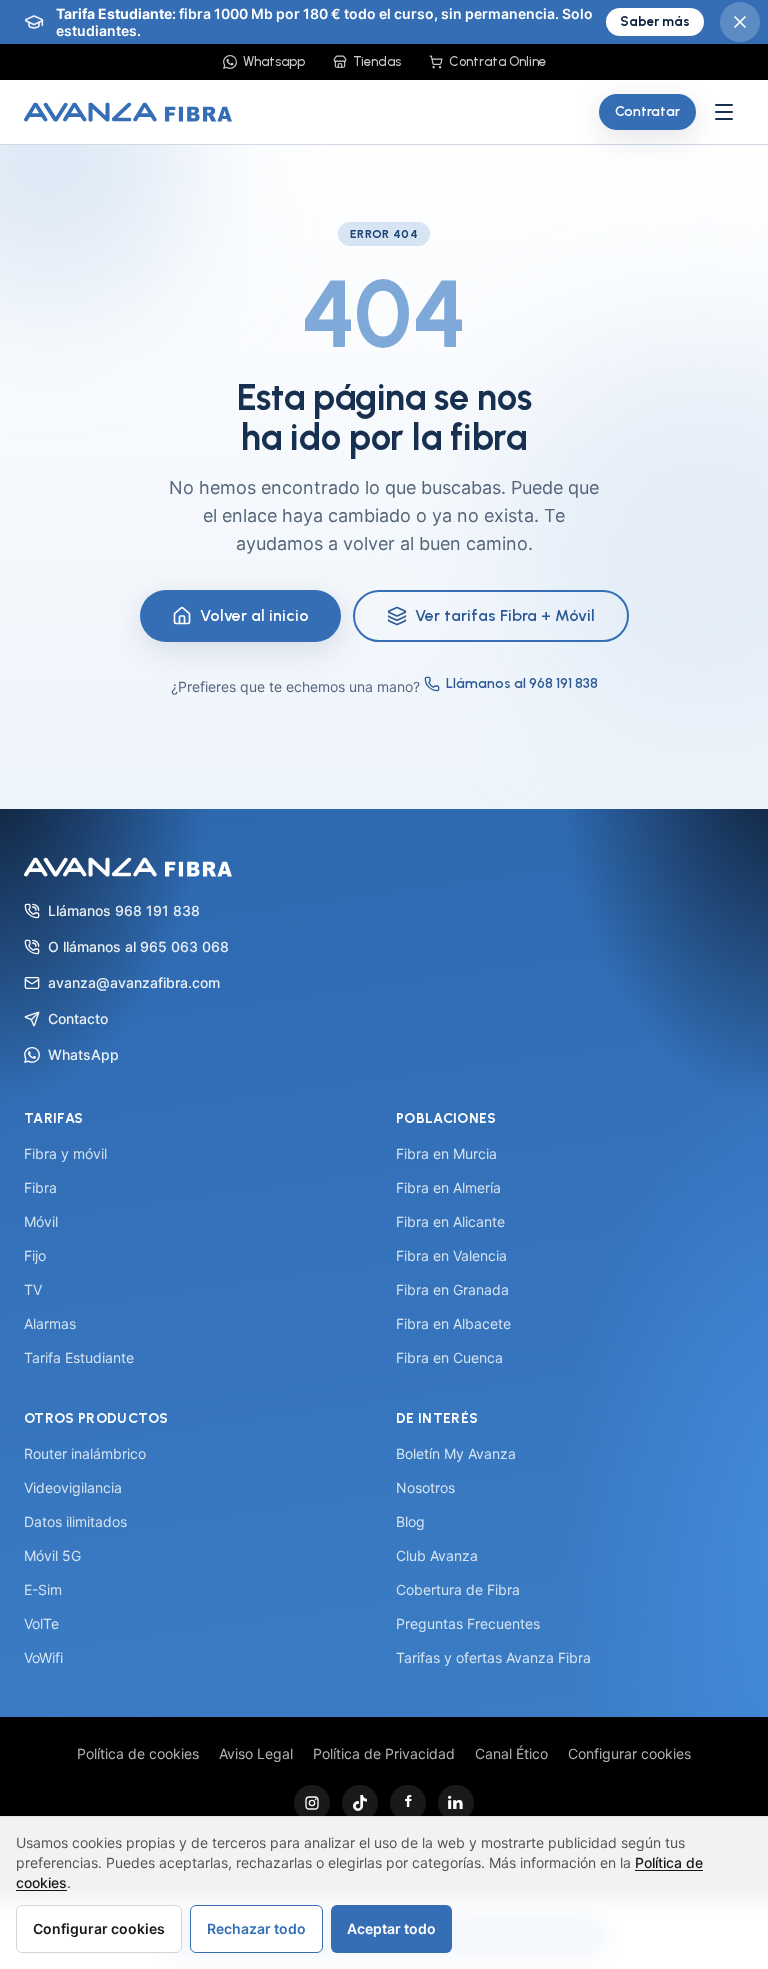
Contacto (78, 1018)
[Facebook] (408, 1803)
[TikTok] (360, 1803)
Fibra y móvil (65, 1153)
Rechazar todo (256, 1928)
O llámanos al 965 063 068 (138, 946)
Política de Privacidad (384, 1753)
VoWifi (43, 1657)
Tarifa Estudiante (79, 1357)
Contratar (647, 111)
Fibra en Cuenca (449, 1357)
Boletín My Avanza (456, 1453)
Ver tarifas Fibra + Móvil (505, 615)
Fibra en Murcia (446, 1153)
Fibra (40, 1187)
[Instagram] (312, 1803)
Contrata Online (497, 61)
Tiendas (377, 61)
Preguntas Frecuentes (468, 1623)
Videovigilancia (73, 1487)
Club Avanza (437, 1555)
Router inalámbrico (85, 1453)
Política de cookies (138, 1753)
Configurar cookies (629, 1753)
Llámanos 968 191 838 (124, 910)
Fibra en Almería (448, 1187)
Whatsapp (274, 61)
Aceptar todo (391, 1928)
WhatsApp (83, 1054)
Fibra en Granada (452, 1289)
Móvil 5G (52, 1555)
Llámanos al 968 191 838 (522, 683)
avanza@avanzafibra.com (134, 982)
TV (33, 1289)
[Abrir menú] (724, 112)
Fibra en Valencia (451, 1255)
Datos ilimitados (75, 1521)
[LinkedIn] (456, 1803)
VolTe (41, 1623)
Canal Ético (511, 1753)
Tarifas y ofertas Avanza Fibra (493, 1657)
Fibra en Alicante (450, 1221)
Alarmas (50, 1323)
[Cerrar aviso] (740, 22)
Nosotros (425, 1487)
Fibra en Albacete (453, 1323)
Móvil (41, 1221)
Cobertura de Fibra (458, 1589)
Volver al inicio (254, 615)
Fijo (35, 1255)
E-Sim (43, 1589)
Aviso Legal (256, 1753)
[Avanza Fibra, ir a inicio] (128, 112)
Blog (410, 1521)
